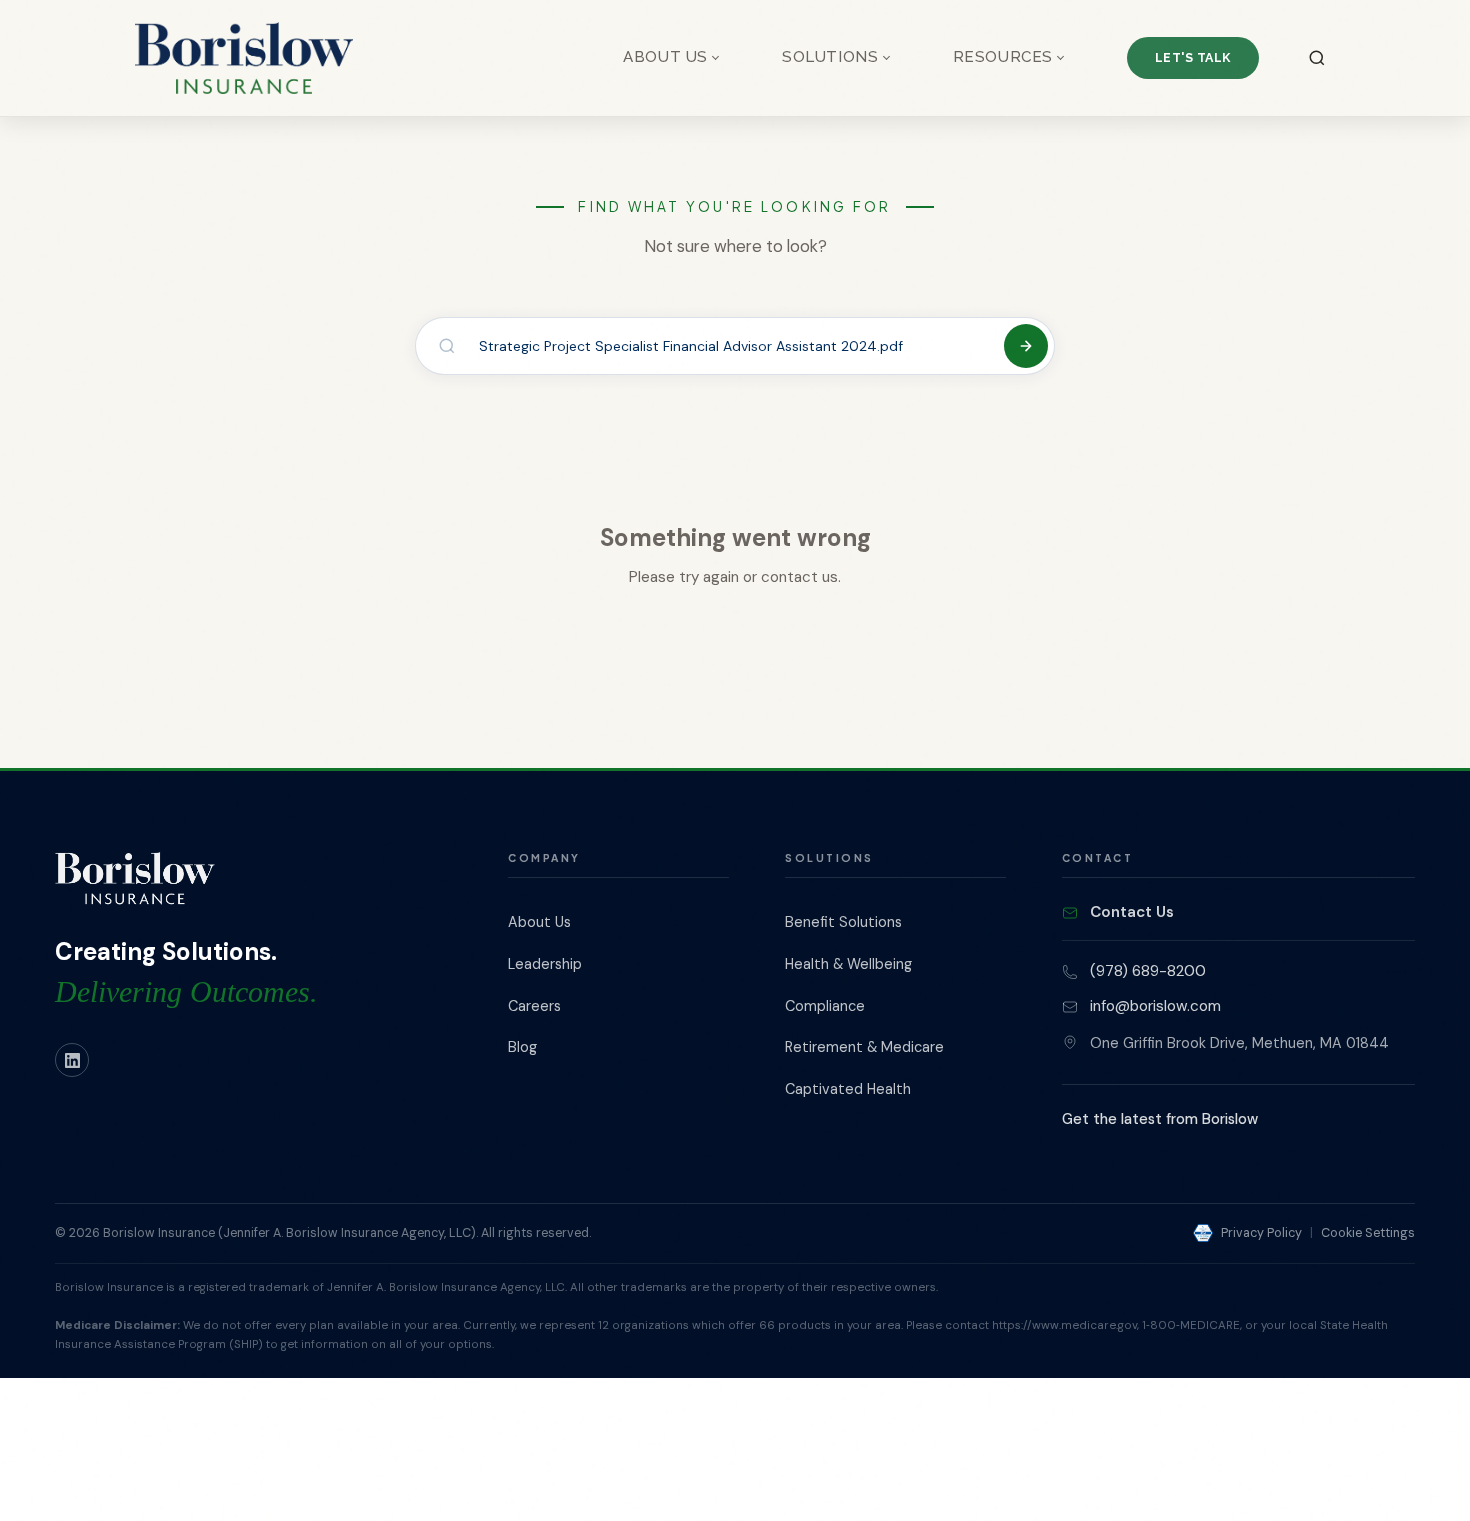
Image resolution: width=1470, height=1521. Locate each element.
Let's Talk (1193, 57)
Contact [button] (1097, 857)
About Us (665, 57)
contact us (799, 577)
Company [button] (544, 857)
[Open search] (1317, 58)
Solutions (830, 57)
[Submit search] (1026, 346)
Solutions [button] (829, 857)
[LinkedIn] (72, 1060)
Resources (1003, 57)
